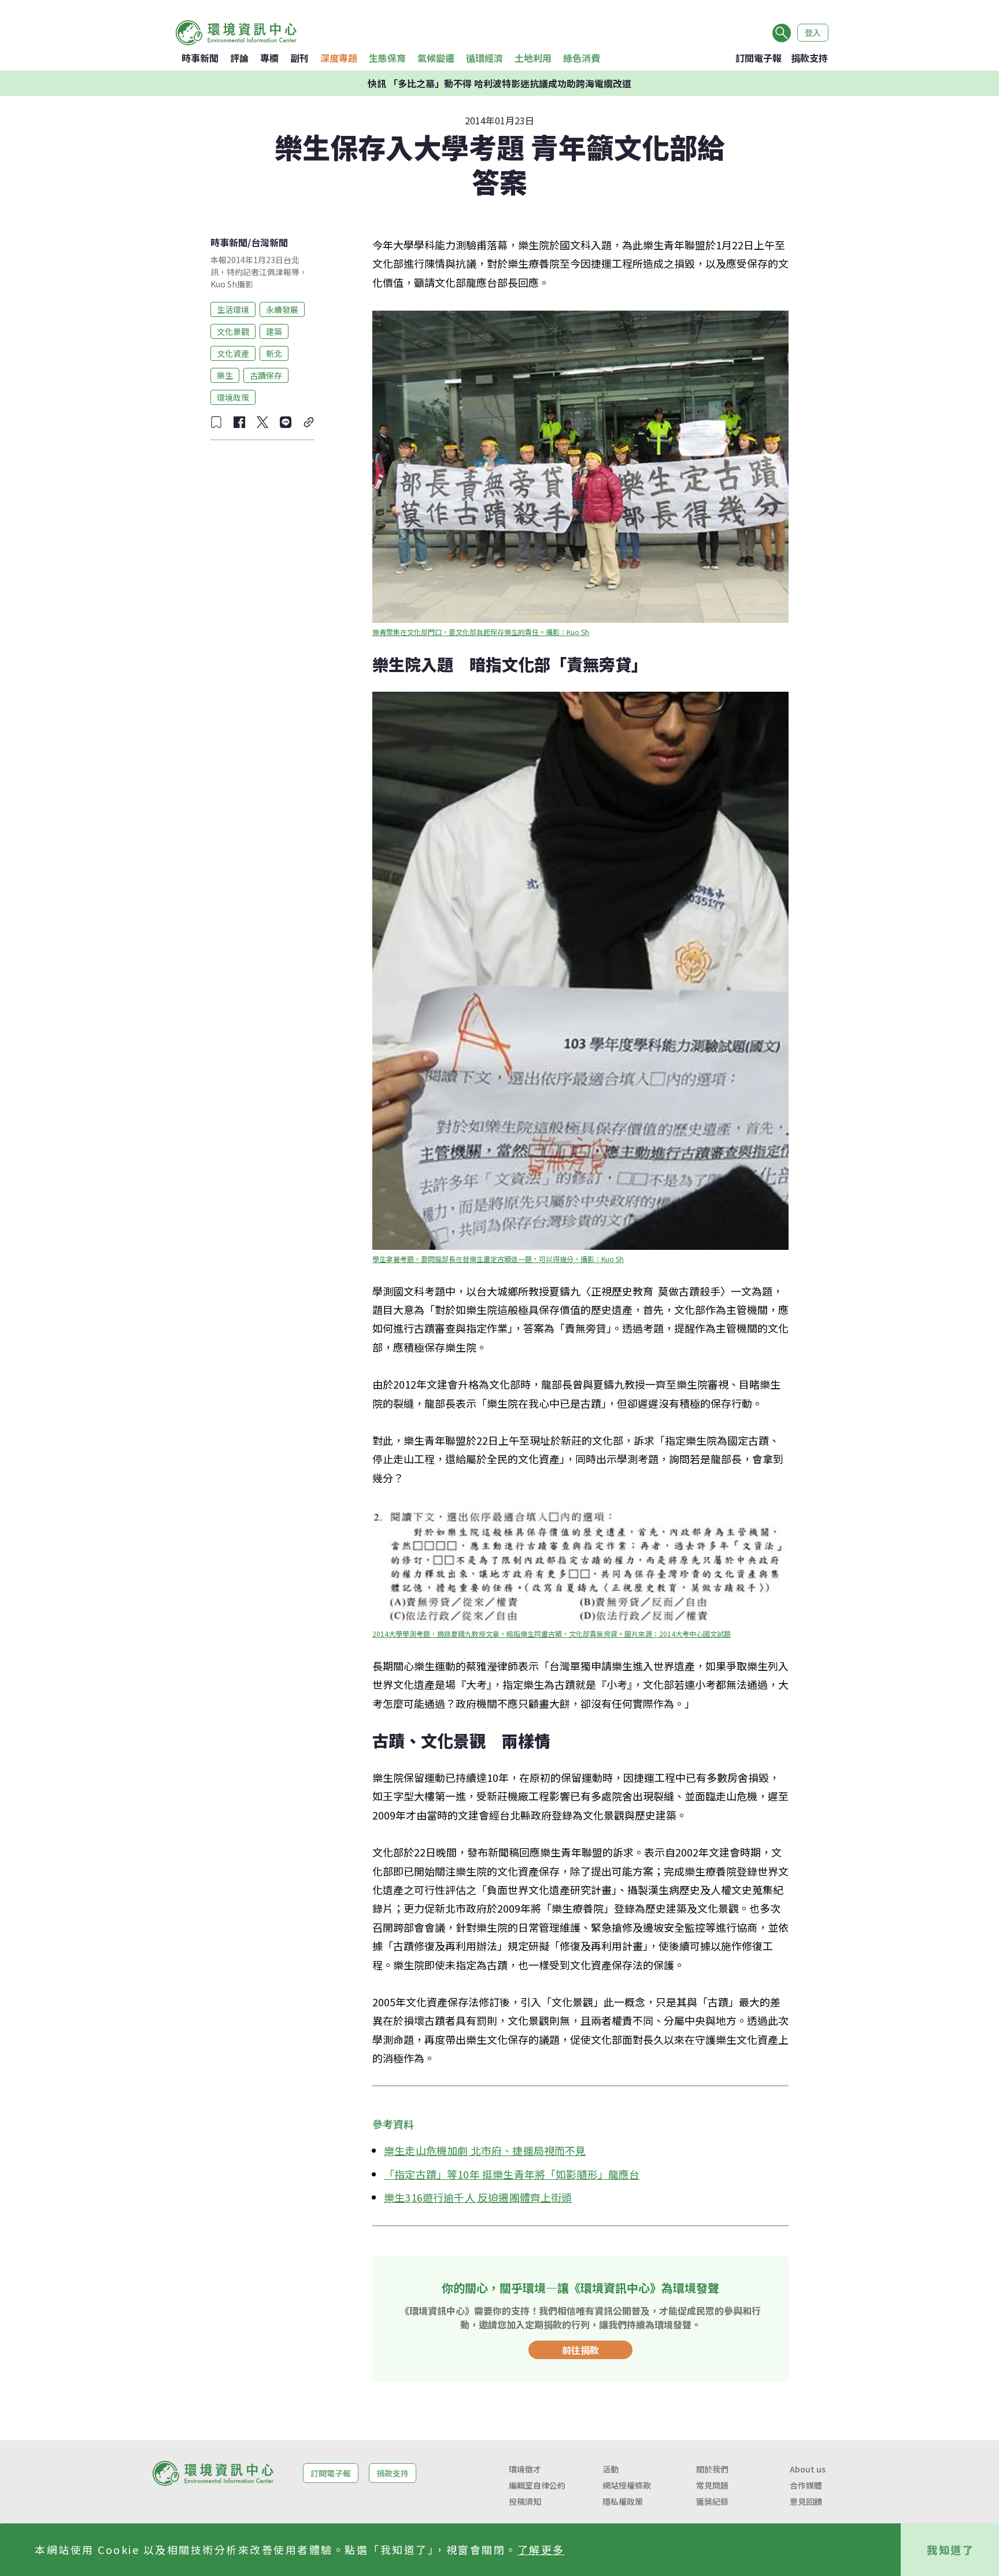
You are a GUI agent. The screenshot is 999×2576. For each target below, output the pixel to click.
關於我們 (712, 2469)
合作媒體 (806, 2485)
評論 (239, 58)
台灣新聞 (269, 242)
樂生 (225, 375)
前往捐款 (580, 2350)
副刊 (299, 58)
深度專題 (339, 58)
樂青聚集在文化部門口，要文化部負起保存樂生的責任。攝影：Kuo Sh (481, 632)
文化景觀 (233, 331)
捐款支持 (809, 58)
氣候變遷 (436, 58)
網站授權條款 (627, 2485)
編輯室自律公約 (537, 2485)
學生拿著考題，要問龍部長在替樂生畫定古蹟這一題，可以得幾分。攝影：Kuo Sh (498, 1259)
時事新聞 (200, 58)
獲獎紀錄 (712, 2501)
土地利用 (533, 58)
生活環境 (233, 309)
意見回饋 (806, 2501)
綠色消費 (582, 58)
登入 (813, 32)
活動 (610, 2469)
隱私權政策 (623, 2501)
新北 (274, 353)
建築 (274, 331)
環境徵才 (525, 2469)
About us (808, 2469)
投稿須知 (525, 2501)
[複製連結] (309, 422)
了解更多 (541, 2549)
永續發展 (282, 309)
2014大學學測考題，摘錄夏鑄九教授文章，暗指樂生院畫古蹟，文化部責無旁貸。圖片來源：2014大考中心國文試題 (552, 1634)
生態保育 (387, 58)
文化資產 (233, 353)
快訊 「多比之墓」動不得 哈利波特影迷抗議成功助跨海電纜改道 (499, 83)
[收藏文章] (216, 422)
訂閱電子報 (758, 58)
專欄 (269, 58)
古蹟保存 (266, 375)
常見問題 (712, 2485)
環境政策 (233, 397)
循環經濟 (484, 58)
